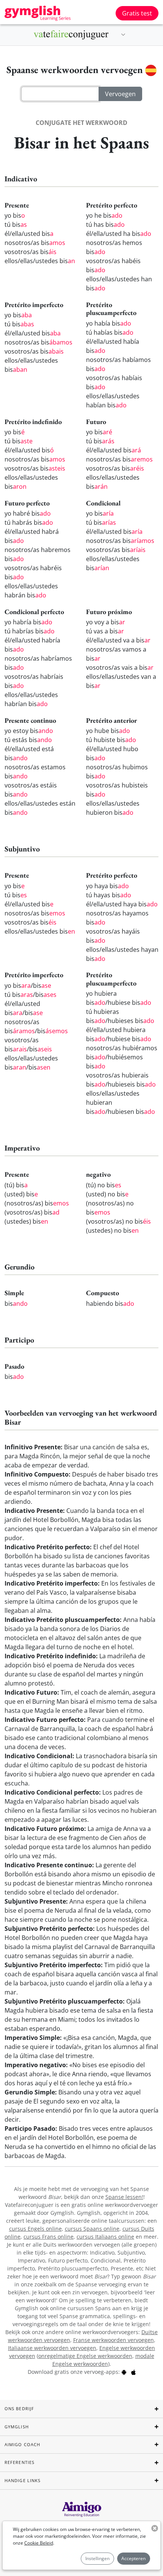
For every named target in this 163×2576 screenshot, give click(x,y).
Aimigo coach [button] (22, 2444)
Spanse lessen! (124, 2197)
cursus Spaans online (92, 2229)
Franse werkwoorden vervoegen (114, 2340)
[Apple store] (133, 2372)
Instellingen (97, 2558)
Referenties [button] (20, 2462)
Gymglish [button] (17, 2427)
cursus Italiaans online (105, 2237)
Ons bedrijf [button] (19, 2408)
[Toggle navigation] (123, 35)
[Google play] (124, 2372)
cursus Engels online (35, 2229)
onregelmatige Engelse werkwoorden (85, 2356)
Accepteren (133, 2558)
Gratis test (137, 13)
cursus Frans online (49, 2237)
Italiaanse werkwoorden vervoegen (52, 2348)
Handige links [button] (23, 2480)
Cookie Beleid (39, 2543)
